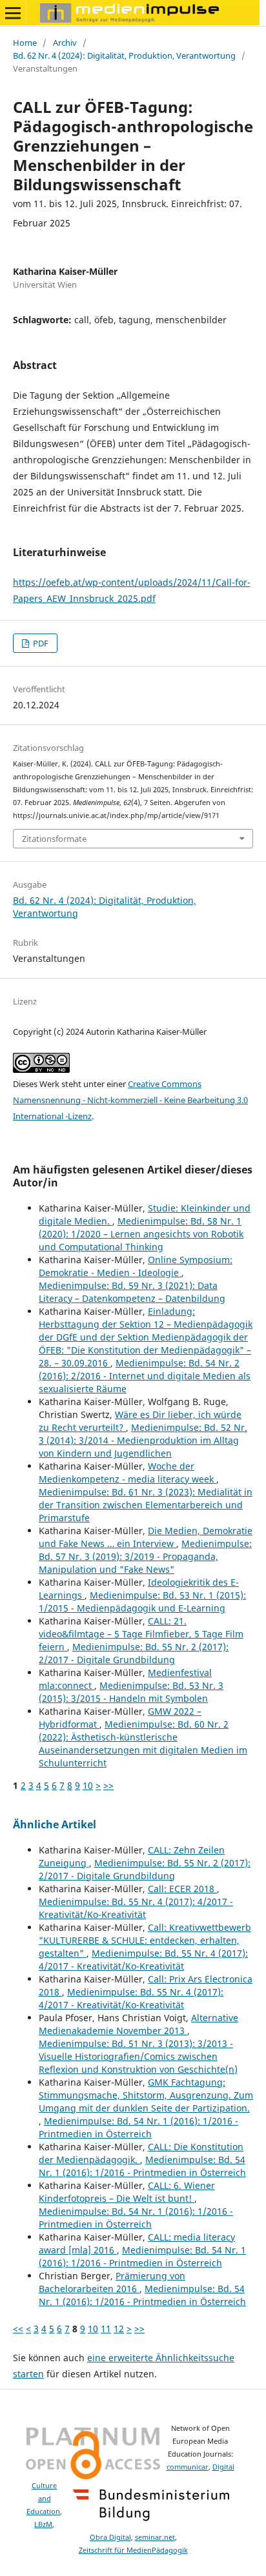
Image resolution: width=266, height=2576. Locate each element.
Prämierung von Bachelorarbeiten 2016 (112, 2282)
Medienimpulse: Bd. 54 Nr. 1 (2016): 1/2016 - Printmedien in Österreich (138, 2127)
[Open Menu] (13, 13)
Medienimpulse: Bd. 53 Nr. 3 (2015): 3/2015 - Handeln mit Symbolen (131, 1692)
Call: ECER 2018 (182, 1889)
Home (25, 43)
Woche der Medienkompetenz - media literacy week (128, 1473)
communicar (188, 2467)
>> (108, 1785)
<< (18, 2329)
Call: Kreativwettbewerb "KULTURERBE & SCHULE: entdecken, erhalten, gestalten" (145, 1940)
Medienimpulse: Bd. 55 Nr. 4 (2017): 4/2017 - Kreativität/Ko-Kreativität (136, 1908)
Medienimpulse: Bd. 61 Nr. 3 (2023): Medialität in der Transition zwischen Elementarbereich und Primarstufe (146, 1505)
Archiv (65, 43)
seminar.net (155, 2537)
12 (119, 2329)
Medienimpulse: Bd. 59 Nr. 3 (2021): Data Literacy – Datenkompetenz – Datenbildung (132, 1292)
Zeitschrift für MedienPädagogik (133, 2550)
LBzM (43, 2524)
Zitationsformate (54, 839)
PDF (40, 643)
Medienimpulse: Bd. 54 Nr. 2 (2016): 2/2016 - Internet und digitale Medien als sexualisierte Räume (145, 1376)
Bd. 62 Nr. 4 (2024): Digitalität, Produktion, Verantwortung (124, 55)
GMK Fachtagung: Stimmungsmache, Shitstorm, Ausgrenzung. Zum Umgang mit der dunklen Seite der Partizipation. (146, 2095)
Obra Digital (110, 2537)
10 (88, 1785)
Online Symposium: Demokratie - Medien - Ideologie (136, 1266)
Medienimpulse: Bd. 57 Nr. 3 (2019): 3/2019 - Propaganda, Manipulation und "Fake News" (145, 1556)
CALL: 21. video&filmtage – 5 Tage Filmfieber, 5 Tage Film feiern (141, 1634)
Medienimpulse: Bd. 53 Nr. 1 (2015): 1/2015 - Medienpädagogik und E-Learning (142, 1602)
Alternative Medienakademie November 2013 (138, 2024)
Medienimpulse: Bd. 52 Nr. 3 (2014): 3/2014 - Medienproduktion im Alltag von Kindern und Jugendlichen (143, 1440)
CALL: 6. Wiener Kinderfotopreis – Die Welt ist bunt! (127, 2192)
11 (106, 2329)
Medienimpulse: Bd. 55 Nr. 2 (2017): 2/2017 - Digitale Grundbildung (134, 1653)
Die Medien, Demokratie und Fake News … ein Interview (146, 1537)
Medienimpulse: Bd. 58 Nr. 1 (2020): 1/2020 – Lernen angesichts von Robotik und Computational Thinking (141, 1234)
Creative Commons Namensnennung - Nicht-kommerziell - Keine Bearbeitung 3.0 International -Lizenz (130, 1100)
